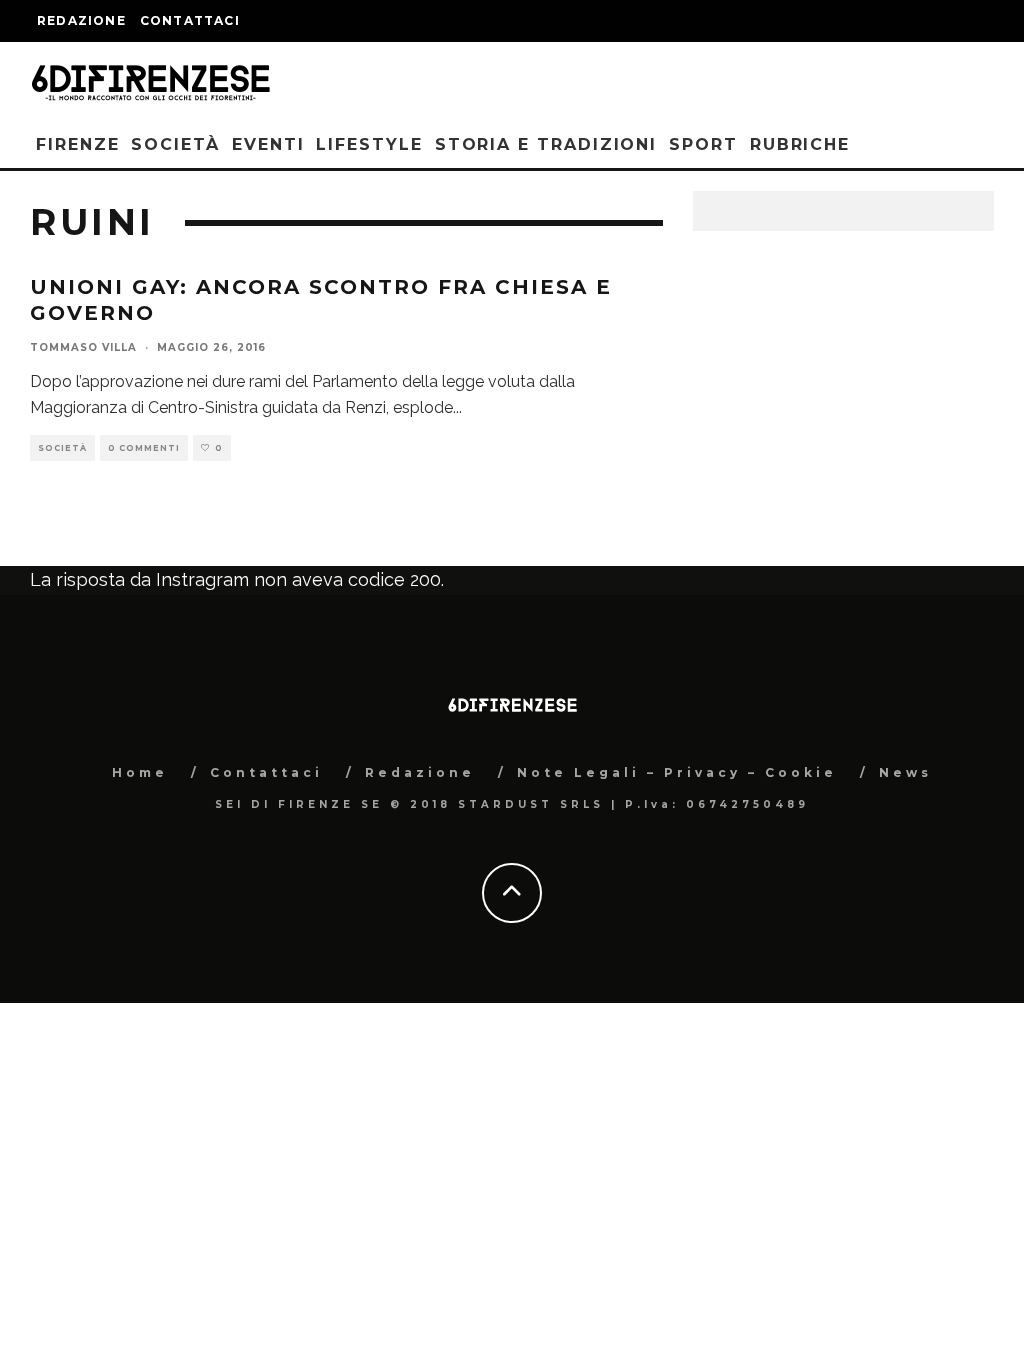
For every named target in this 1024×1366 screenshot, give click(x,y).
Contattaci (190, 20)
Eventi (268, 144)
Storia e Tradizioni (546, 144)
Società (175, 144)
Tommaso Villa (83, 347)
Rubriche (800, 144)
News (905, 772)
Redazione (81, 20)
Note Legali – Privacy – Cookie (677, 772)
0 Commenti (144, 448)
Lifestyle (369, 144)
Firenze (77, 144)
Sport (703, 144)
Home (140, 772)
